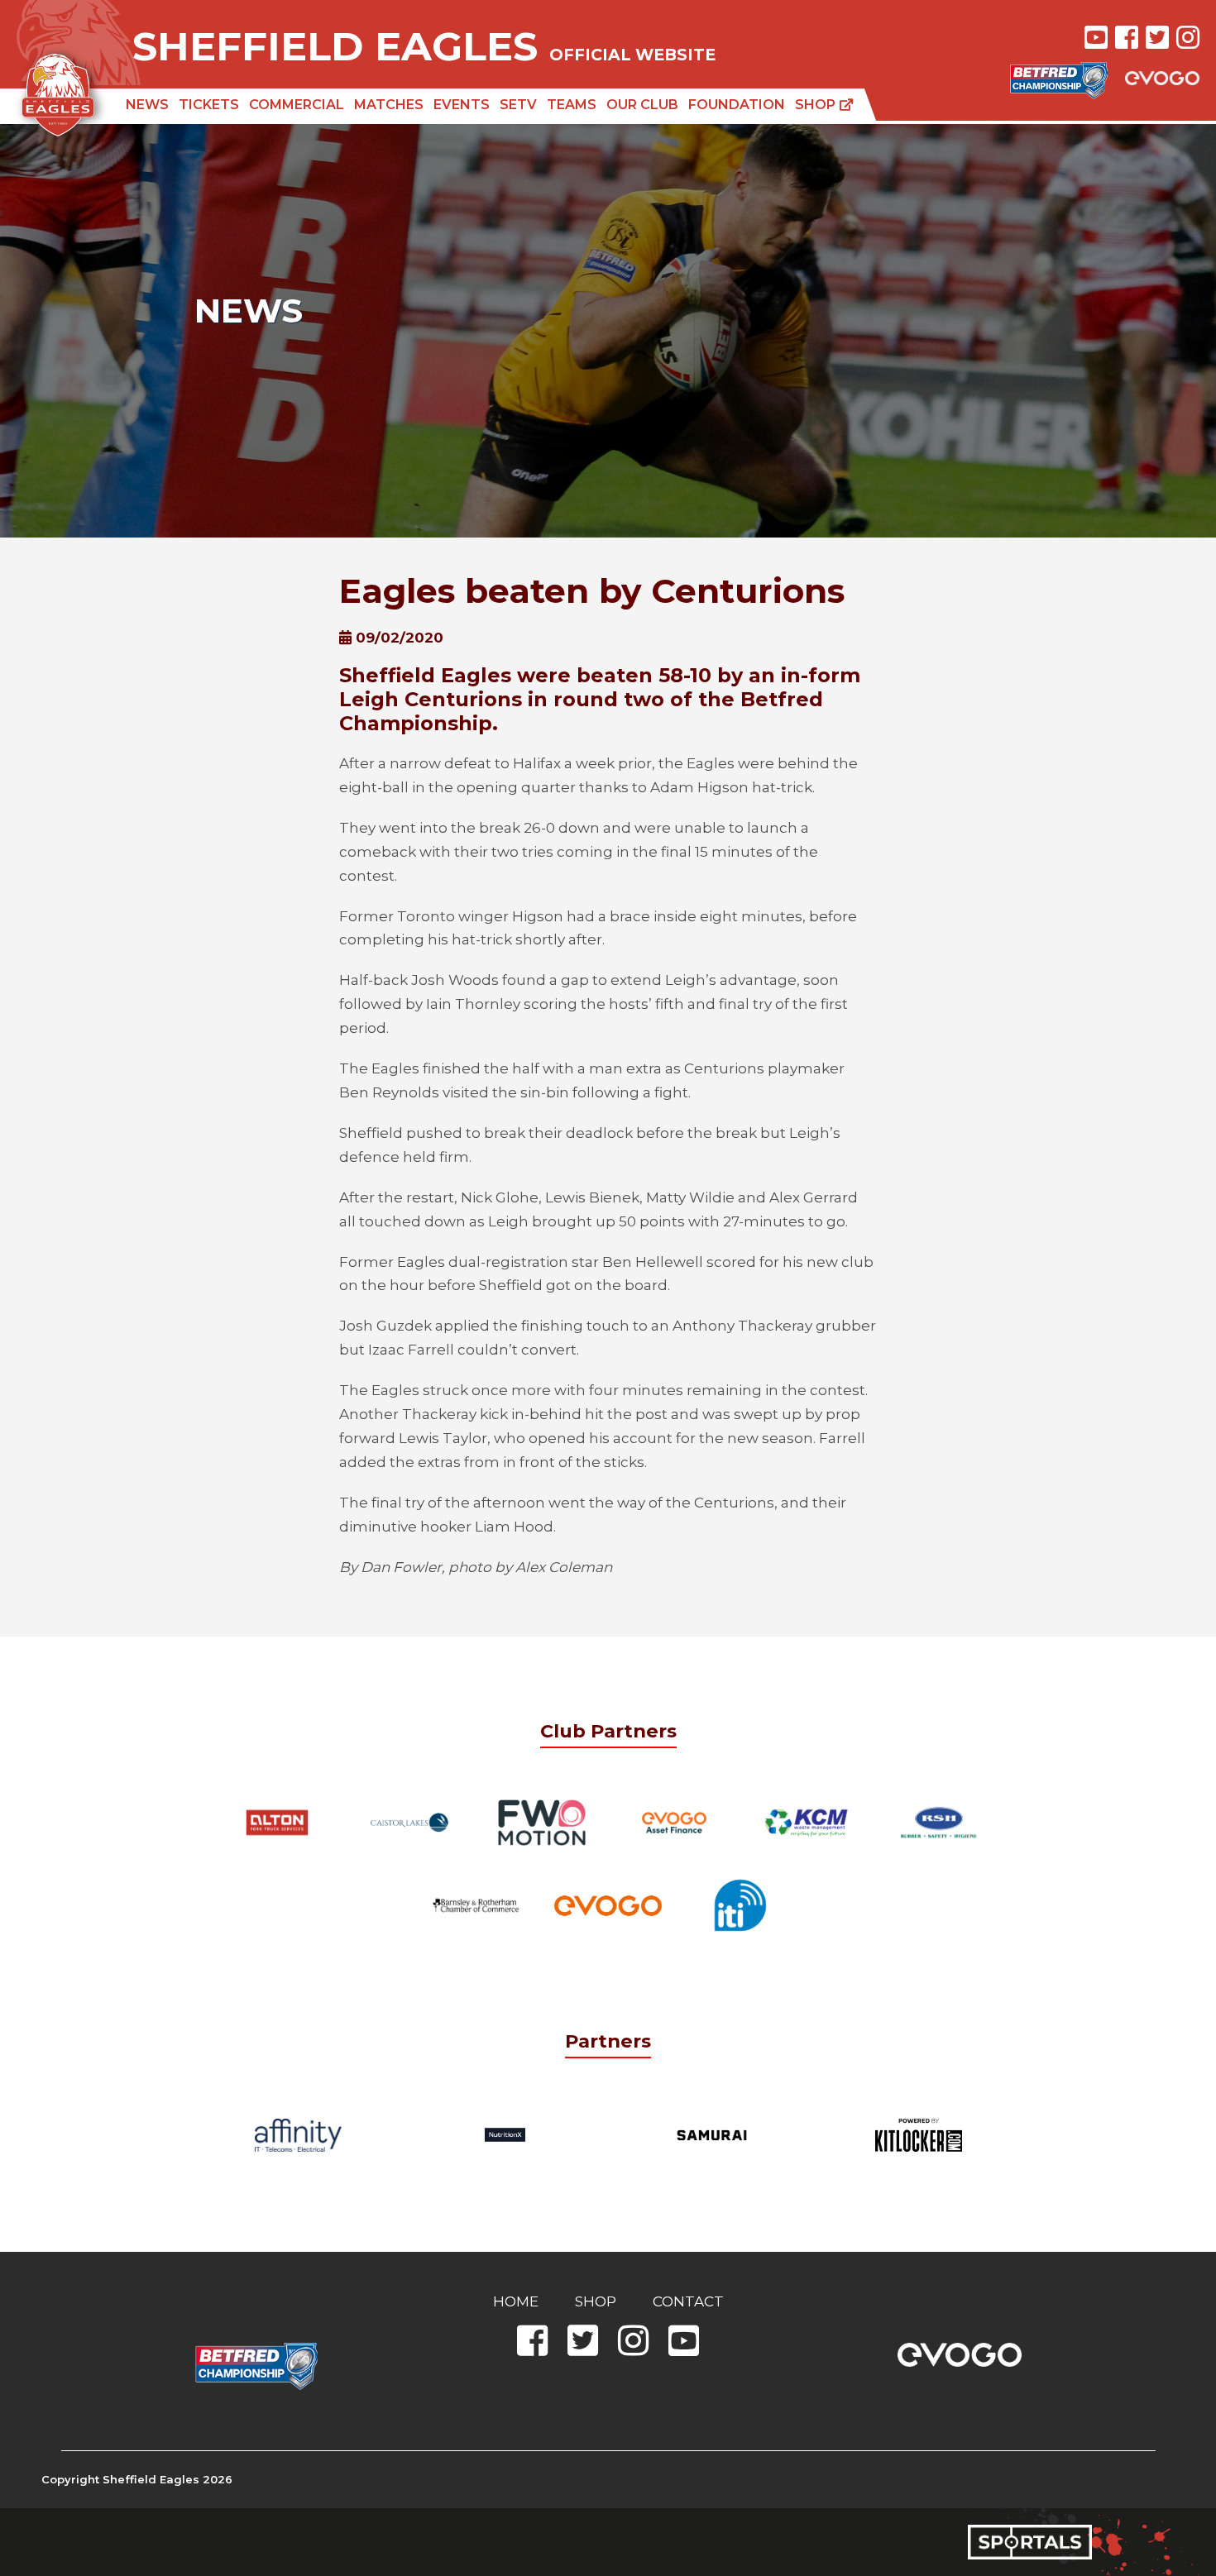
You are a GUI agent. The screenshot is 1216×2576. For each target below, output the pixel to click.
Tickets (209, 105)
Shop (817, 105)
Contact (688, 2301)
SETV (518, 105)
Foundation (737, 105)
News (147, 105)
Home (516, 2301)
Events (462, 105)
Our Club (642, 105)
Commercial (297, 105)
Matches (389, 105)
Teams (572, 105)
